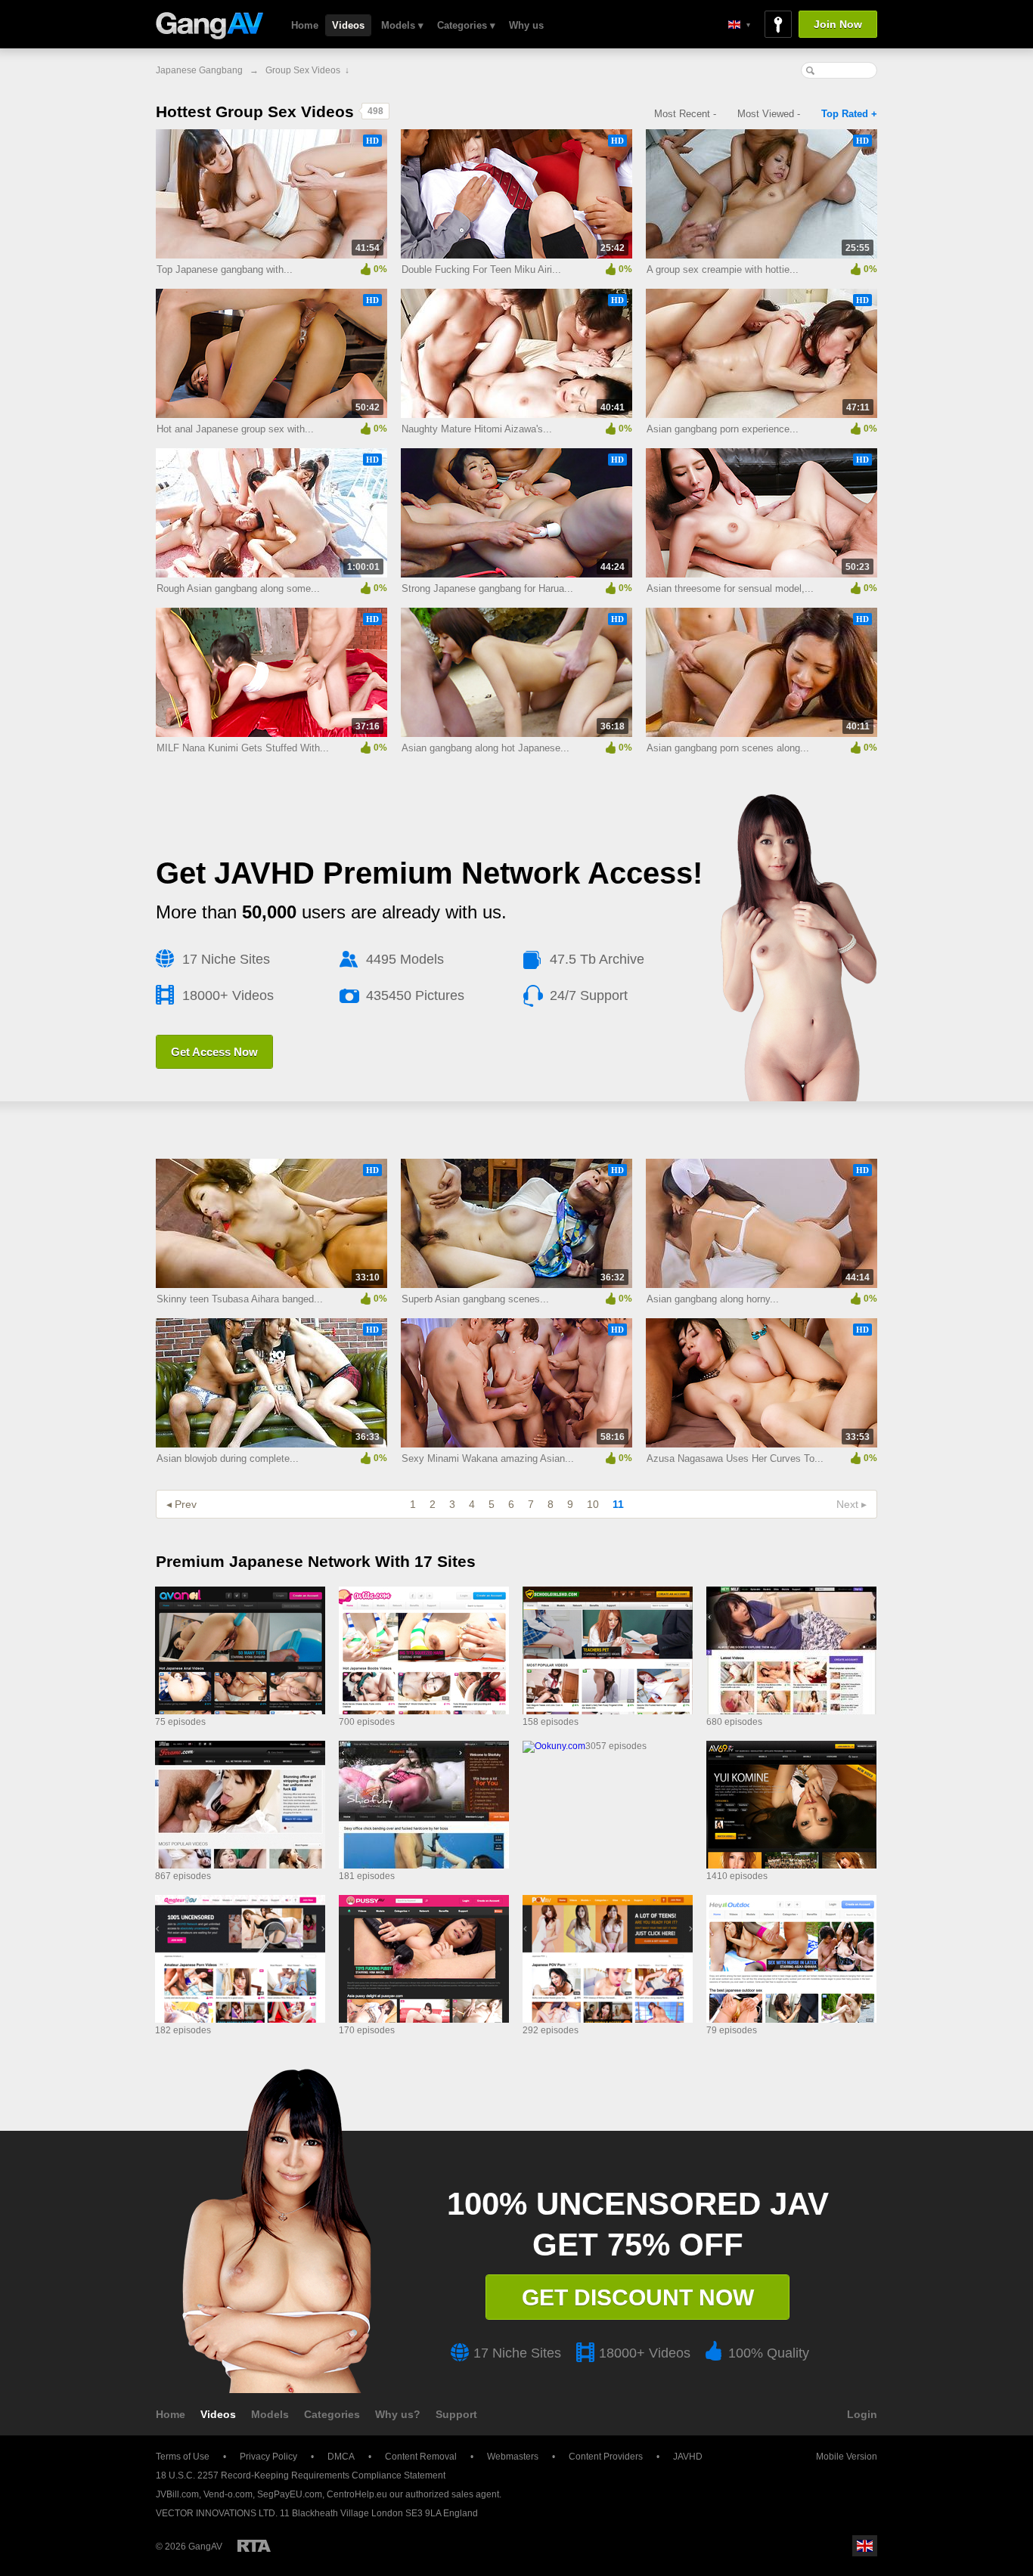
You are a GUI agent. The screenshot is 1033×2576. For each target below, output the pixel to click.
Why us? (398, 2414)
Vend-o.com (228, 2494)
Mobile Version (847, 2457)
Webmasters (513, 2457)
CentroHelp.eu (357, 2494)
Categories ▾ (466, 25)
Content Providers (606, 2457)
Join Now (838, 24)
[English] (739, 25)
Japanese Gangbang (199, 70)
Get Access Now (214, 1052)
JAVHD (688, 2457)
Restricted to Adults (254, 2546)
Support (456, 2414)
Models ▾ (402, 25)
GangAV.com (210, 27)
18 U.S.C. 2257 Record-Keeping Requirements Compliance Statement (301, 2475)
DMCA (341, 2457)
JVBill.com (177, 2494)
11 (618, 1504)
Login (862, 2414)
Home (305, 25)
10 (593, 1504)
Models (270, 2414)
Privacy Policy (268, 2457)
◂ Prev (181, 1504)
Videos (348, 25)
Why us (526, 25)
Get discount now (638, 2297)
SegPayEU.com (290, 2494)
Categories (332, 2414)
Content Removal (421, 2457)
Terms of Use (183, 2457)
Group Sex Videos (303, 70)
